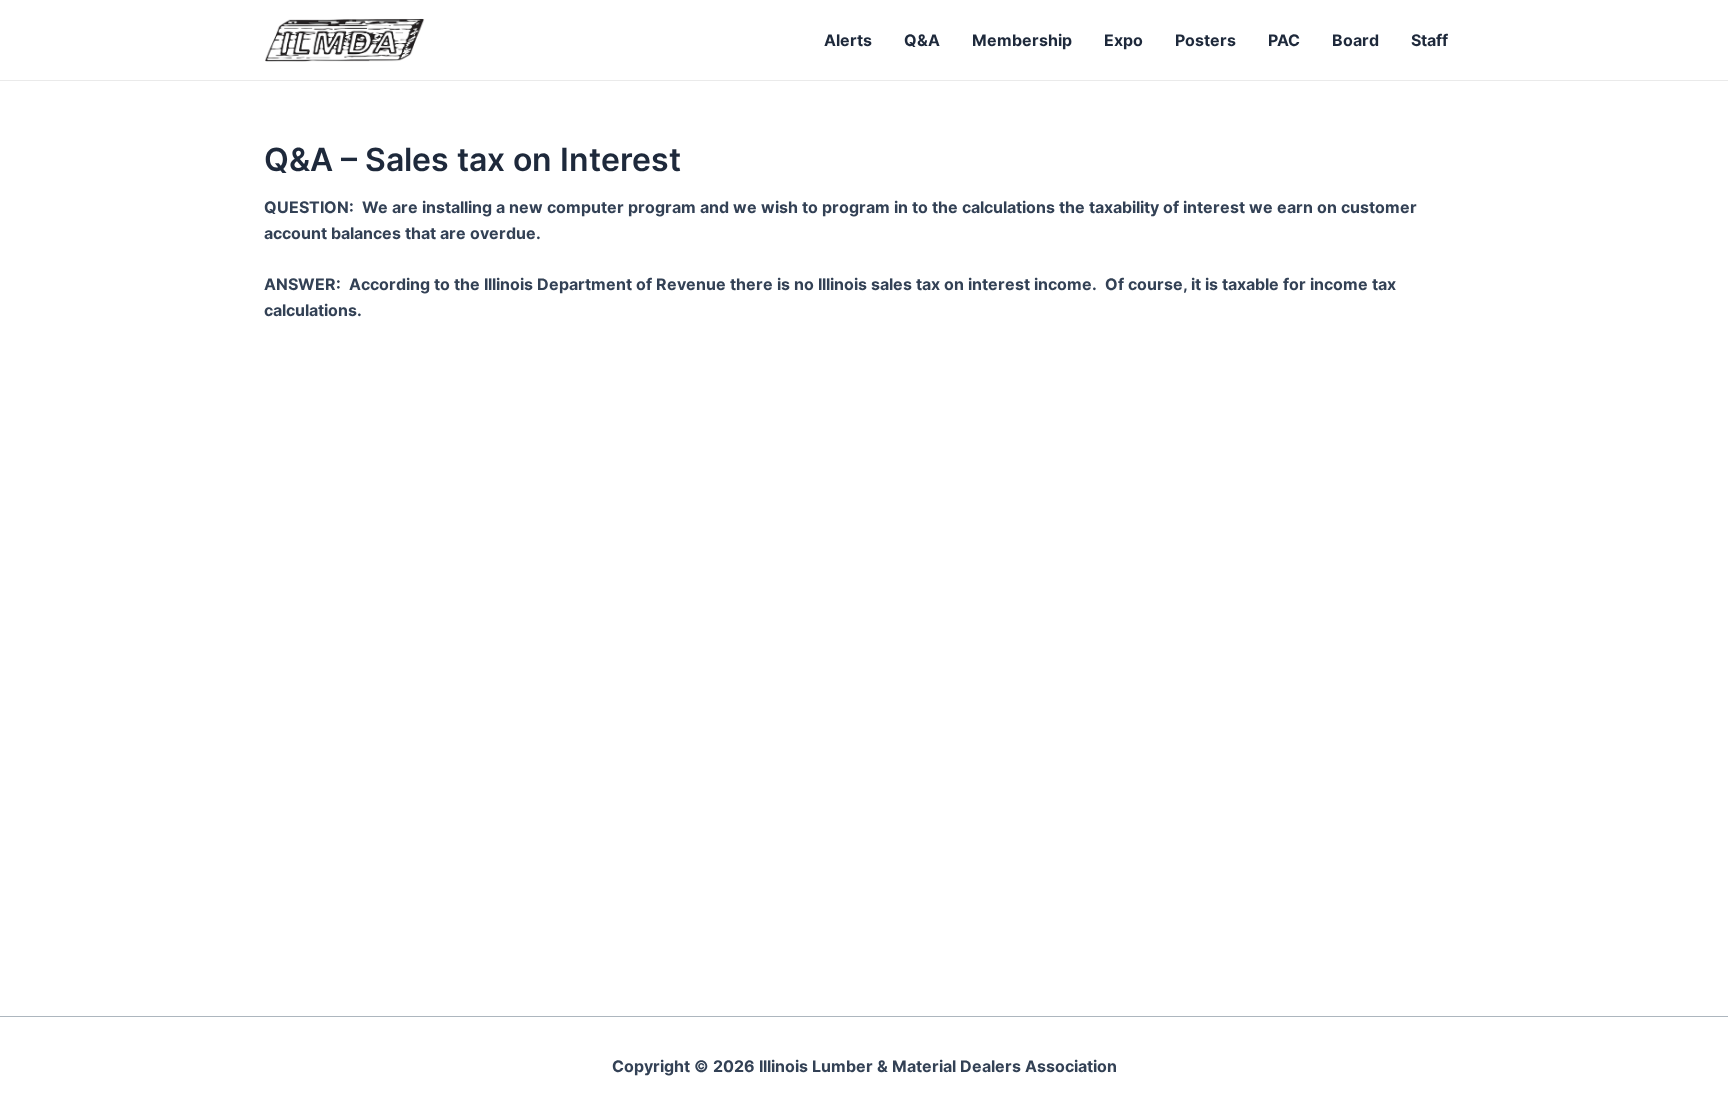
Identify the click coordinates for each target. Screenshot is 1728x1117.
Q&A (922, 40)
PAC (1284, 40)
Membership (1022, 40)
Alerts (848, 40)
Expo (1123, 40)
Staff (1429, 40)
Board (1355, 40)
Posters (1205, 40)
